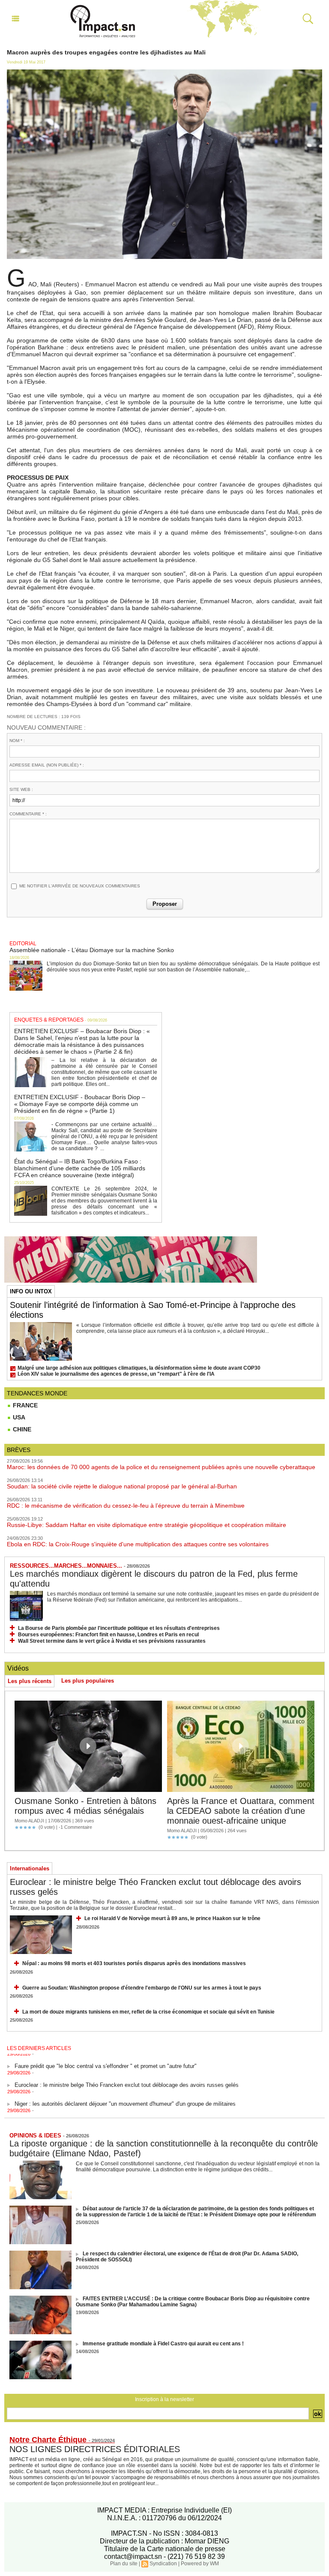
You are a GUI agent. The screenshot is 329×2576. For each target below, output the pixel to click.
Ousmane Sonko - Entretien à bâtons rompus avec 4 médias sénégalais (85, 1806)
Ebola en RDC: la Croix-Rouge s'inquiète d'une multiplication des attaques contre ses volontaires (138, 1544)
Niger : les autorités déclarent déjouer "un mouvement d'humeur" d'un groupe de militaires (125, 2094)
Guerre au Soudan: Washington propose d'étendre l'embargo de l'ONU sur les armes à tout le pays (142, 1988)
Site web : (21, 789)
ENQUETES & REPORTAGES (49, 1020)
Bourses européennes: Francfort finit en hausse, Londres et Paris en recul (108, 1635)
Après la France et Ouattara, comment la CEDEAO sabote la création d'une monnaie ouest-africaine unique (241, 1811)
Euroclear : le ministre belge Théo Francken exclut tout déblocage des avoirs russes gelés (127, 2075)
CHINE (21, 1429)
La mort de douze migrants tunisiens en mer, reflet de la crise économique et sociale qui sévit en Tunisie (148, 2012)
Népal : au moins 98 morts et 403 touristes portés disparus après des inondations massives (134, 1963)
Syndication (163, 2564)
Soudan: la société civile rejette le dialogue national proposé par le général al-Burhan (122, 1486)
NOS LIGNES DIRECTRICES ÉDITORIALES (95, 2449)
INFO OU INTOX (31, 1291)
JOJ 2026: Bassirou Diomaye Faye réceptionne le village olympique (99, 2112)
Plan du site (124, 2564)
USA (18, 1417)
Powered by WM (200, 2564)
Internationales (30, 1868)
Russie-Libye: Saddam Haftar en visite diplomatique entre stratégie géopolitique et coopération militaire (147, 1525)
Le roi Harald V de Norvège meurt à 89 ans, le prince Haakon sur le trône (172, 1918)
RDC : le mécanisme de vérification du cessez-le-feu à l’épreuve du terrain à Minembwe (126, 1506)
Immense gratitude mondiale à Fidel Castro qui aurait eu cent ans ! (163, 2344)
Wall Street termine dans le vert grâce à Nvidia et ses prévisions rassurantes (112, 1641)
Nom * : (17, 741)
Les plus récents (30, 1681)
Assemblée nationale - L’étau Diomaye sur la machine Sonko (92, 950)
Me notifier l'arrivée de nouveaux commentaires (80, 886)
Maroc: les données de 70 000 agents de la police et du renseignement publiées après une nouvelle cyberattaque (161, 1467)
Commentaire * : (28, 814)
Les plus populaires (88, 1681)
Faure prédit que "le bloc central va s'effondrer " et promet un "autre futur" (106, 2056)
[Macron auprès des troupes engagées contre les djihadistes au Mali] (164, 72)
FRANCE (24, 1405)
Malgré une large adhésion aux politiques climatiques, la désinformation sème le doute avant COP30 (139, 1368)
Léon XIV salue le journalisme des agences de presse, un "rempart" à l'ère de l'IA (116, 1374)
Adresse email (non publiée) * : (47, 765)
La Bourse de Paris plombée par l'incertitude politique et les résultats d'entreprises (119, 1628)
